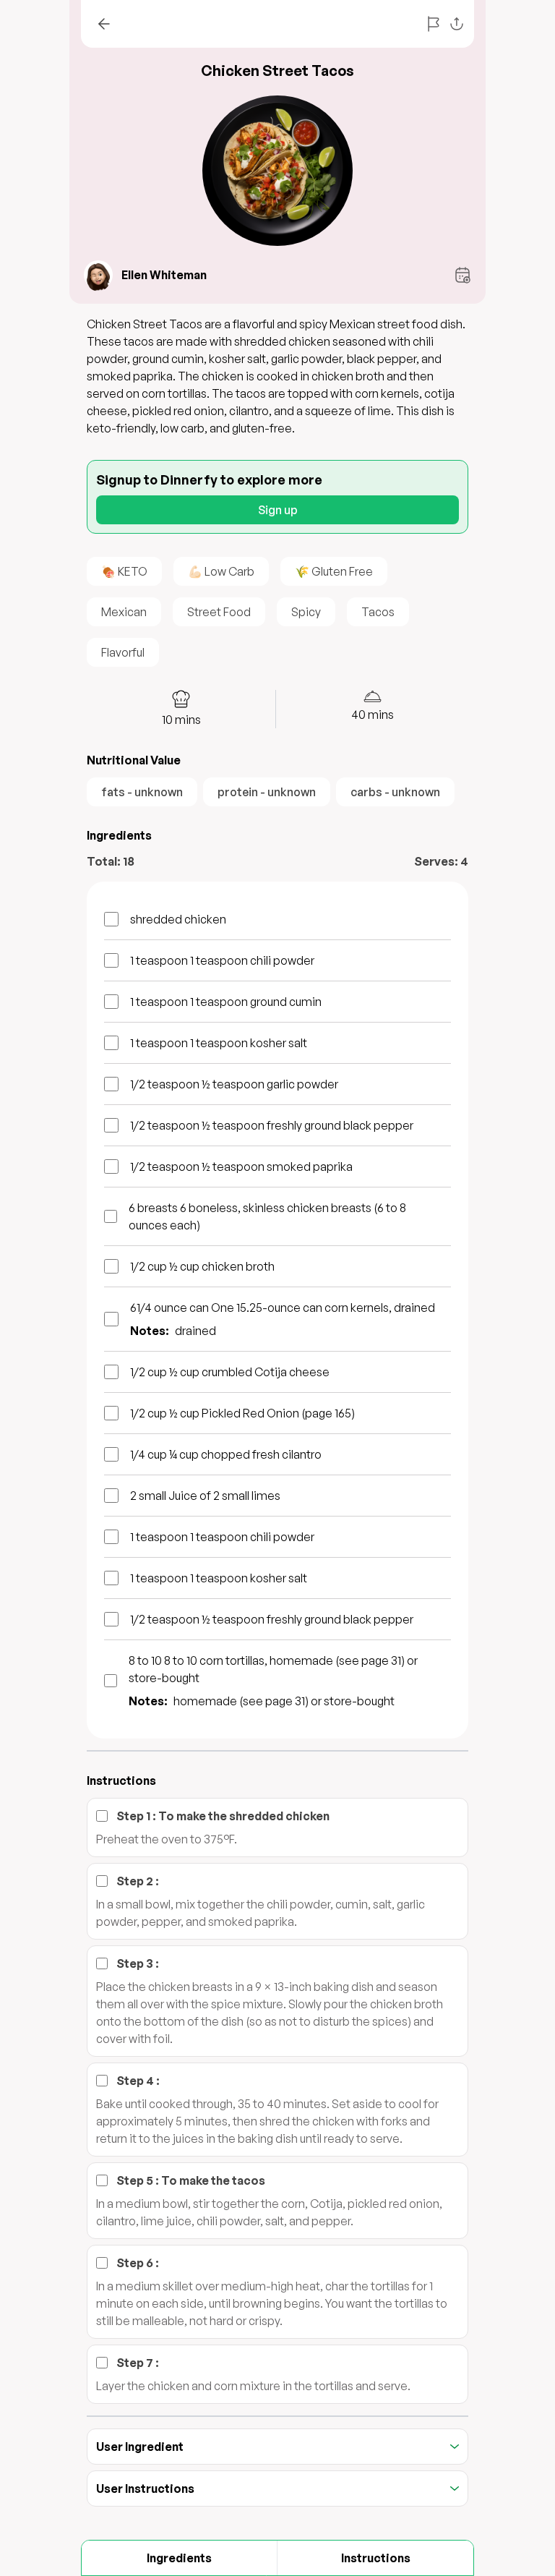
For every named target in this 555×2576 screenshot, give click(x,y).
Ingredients (179, 2558)
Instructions (376, 2558)
